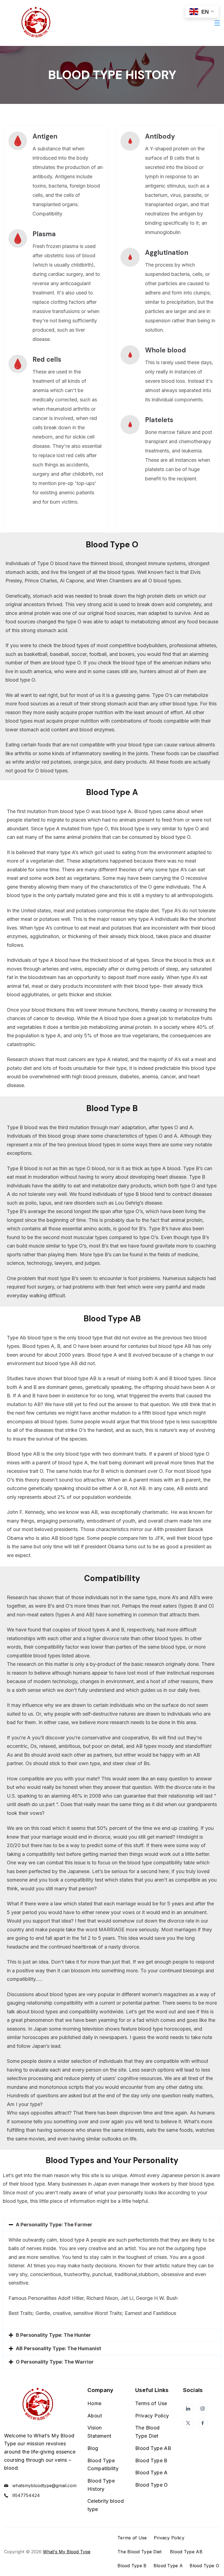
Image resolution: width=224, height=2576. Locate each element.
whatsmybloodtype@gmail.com (44, 2486)
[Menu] (217, 23)
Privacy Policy (152, 2416)
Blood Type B (151, 2460)
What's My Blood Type (67, 2552)
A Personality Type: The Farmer (54, 2225)
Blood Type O (152, 2485)
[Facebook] (203, 2423)
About (95, 2416)
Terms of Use (151, 2403)
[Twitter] (188, 2423)
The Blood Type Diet (140, 2552)
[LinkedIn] (188, 2409)
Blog (93, 2448)
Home (95, 2403)
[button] (112, 2225)
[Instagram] (203, 2409)
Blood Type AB (153, 2448)
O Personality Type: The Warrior (55, 2362)
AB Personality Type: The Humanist (58, 2348)
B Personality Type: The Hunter (53, 2335)
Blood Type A (151, 2473)
